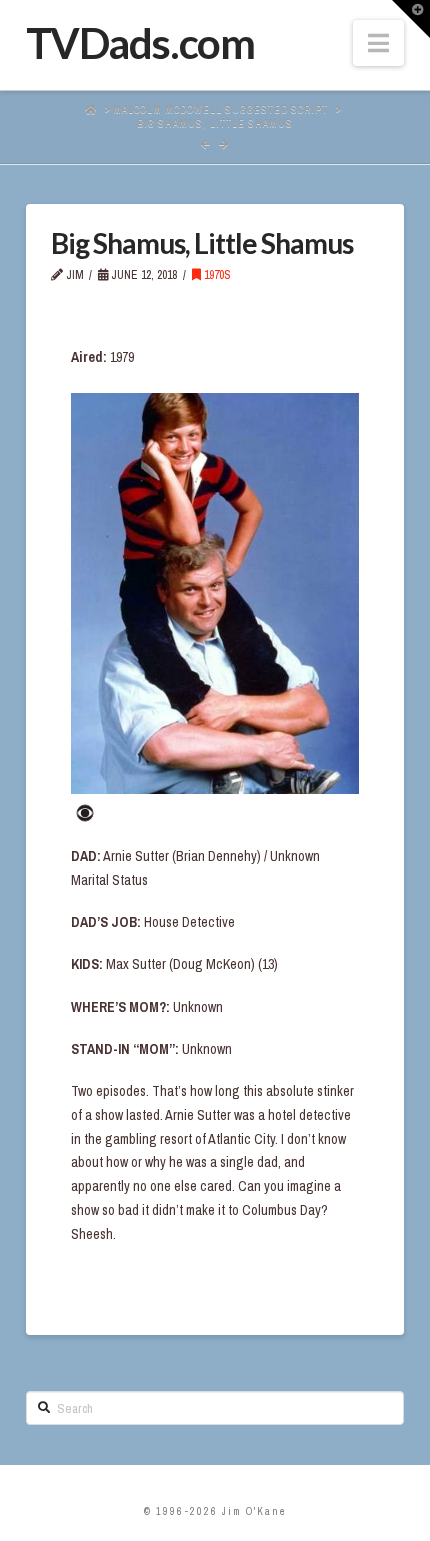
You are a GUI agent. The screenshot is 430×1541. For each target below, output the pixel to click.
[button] (378, 43)
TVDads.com (140, 43)
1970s (216, 275)
